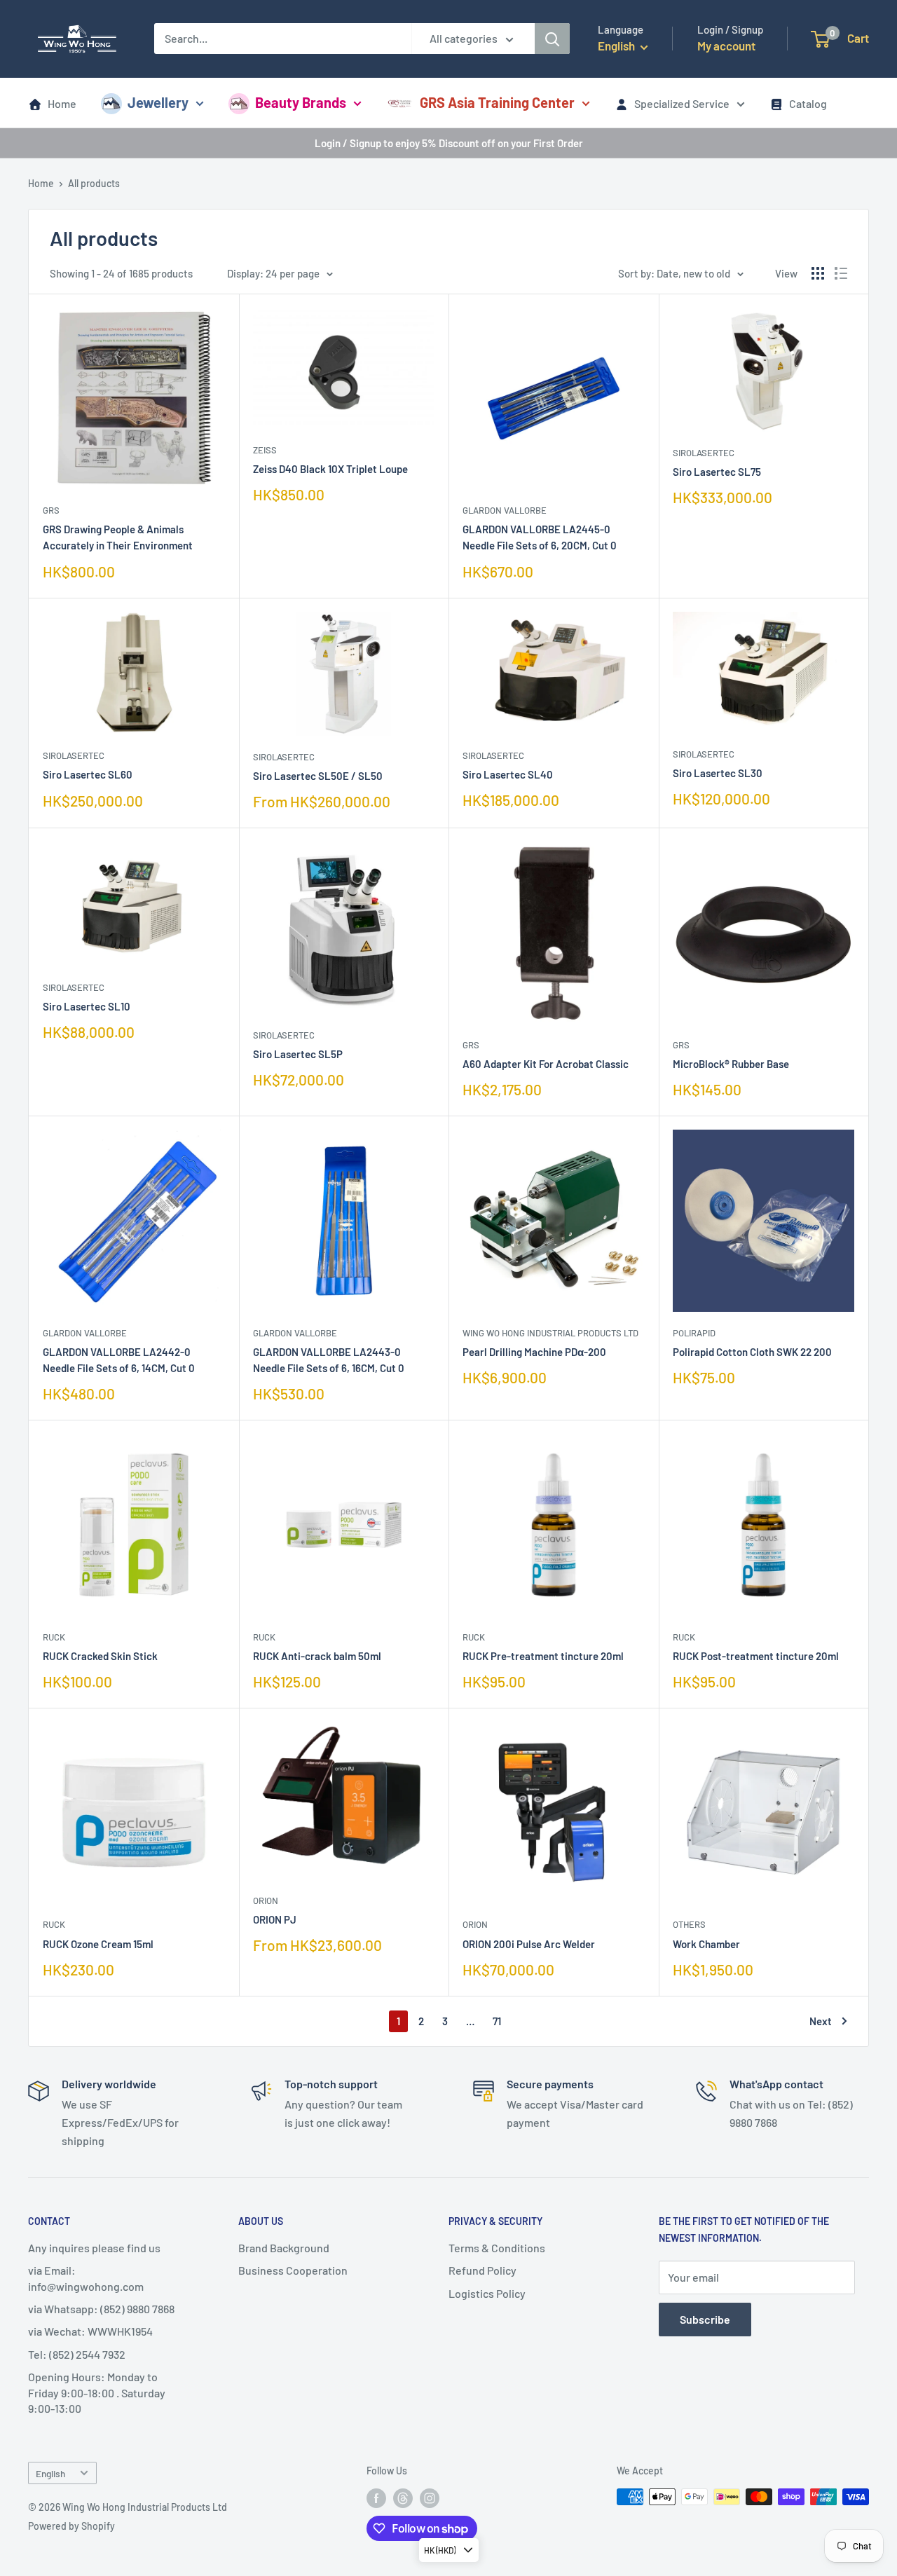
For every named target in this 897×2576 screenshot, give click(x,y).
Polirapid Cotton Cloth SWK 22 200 (752, 1352)
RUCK (54, 1637)
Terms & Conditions (497, 2248)
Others (689, 1924)
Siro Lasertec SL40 (508, 774)
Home (62, 103)
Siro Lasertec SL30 (718, 773)
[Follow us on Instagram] (430, 2498)
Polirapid (694, 1333)
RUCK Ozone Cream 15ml (98, 1944)
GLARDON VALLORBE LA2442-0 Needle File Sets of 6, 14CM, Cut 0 (119, 1360)
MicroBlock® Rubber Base (731, 1064)
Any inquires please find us (94, 2248)
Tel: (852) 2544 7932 (77, 2354)
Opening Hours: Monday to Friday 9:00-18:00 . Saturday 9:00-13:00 (97, 2392)
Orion (266, 1900)
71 (497, 2021)
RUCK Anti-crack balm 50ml (317, 1656)
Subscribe (705, 2319)
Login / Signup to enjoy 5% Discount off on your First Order (449, 143)
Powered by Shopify (71, 2526)
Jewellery (158, 102)
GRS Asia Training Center (497, 102)
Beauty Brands (301, 102)
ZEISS (265, 450)
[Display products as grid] (818, 273)
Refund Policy (482, 2270)
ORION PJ (275, 1919)
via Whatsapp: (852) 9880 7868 (101, 2309)
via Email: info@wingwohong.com (86, 2278)
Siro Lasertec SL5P (298, 1054)
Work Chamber (706, 1944)
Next (821, 2021)
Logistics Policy (487, 2293)
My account (726, 46)
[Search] (552, 39)
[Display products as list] (841, 273)
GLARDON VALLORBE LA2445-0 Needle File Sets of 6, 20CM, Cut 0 (540, 537)
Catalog (808, 103)
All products (94, 183)
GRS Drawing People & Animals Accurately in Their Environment (118, 537)
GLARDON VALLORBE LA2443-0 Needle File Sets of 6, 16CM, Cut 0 (329, 1360)
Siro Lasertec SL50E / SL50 (318, 776)
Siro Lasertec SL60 (88, 774)
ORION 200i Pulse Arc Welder (529, 1944)
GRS (51, 510)
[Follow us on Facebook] (376, 2498)
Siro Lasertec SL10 (87, 1006)
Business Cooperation (293, 2270)
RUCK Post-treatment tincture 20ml (756, 1656)
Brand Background (284, 2248)
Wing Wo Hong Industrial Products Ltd (550, 1333)
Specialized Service (682, 103)
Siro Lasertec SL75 (717, 472)
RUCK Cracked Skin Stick (100, 1656)
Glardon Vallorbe (505, 510)
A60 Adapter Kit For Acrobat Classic (546, 1064)
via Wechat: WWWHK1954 (90, 2331)
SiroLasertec (704, 453)
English (50, 2473)
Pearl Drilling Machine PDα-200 (534, 1352)
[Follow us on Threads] (403, 2498)
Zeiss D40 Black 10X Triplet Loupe (330, 469)
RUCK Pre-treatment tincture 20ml (543, 1656)
